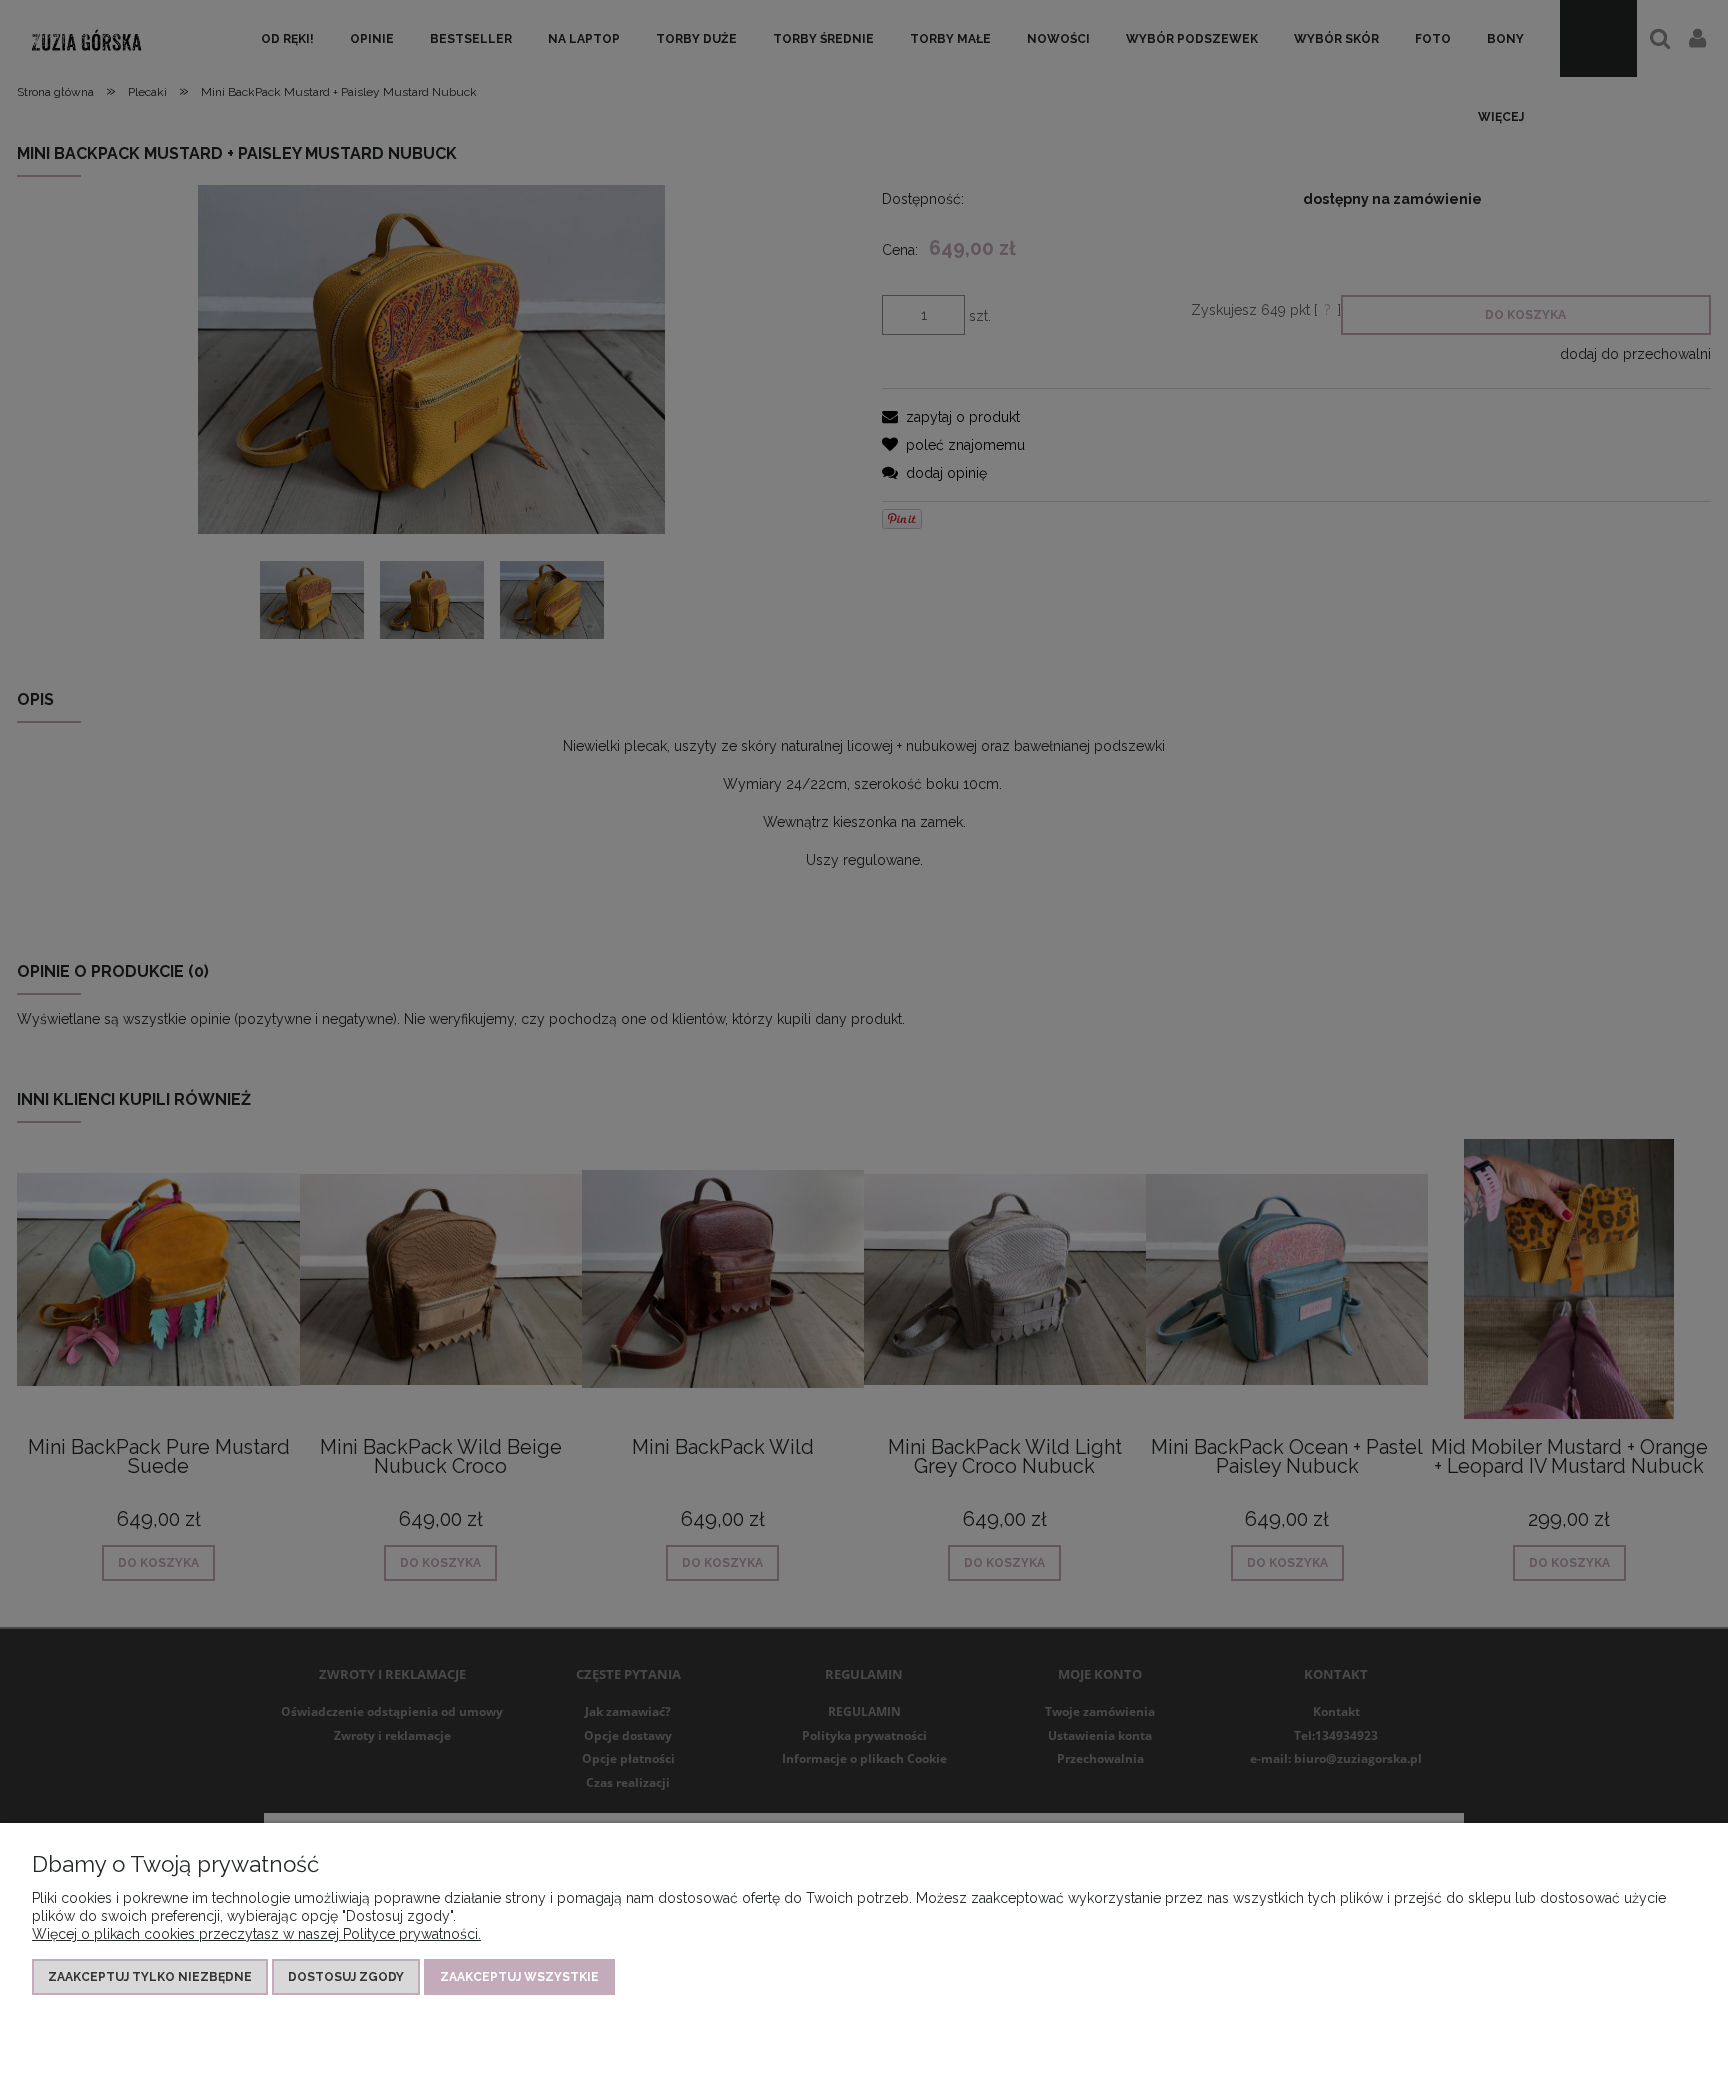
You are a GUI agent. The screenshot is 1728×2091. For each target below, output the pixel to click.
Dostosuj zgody (346, 1977)
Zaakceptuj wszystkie (519, 1977)
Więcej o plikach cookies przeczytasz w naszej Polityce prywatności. (256, 1934)
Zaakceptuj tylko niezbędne (150, 1977)
